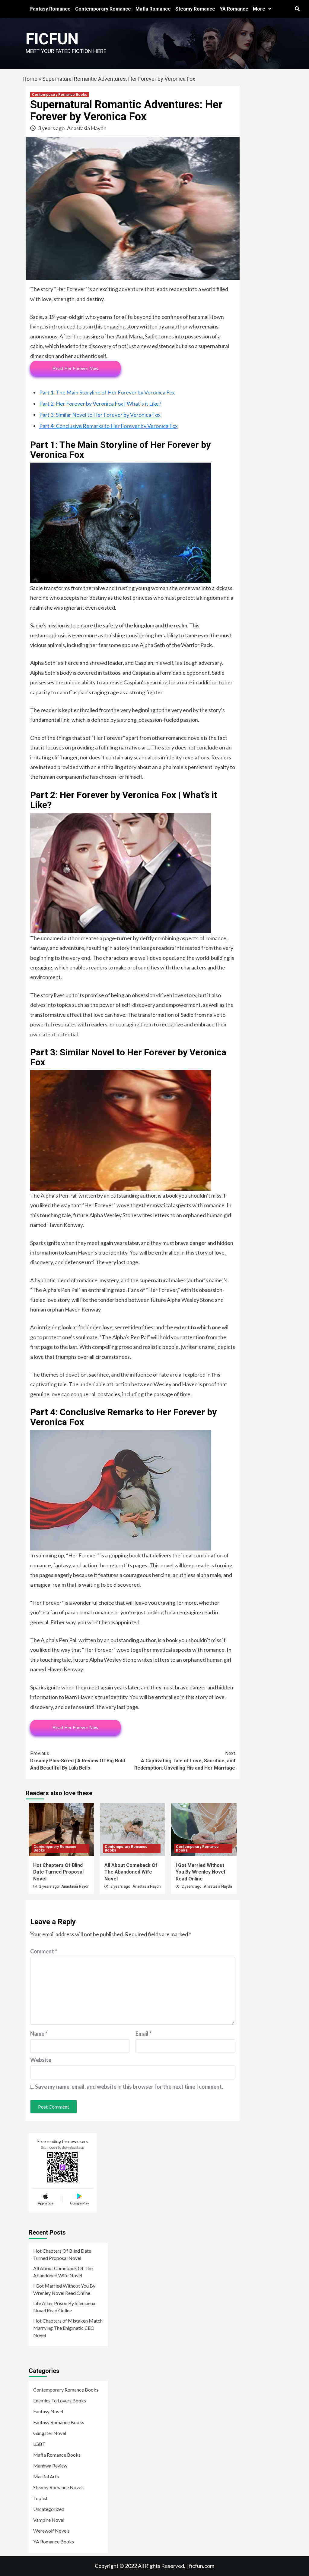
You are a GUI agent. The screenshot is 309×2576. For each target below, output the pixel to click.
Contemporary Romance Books (60, 95)
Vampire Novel (49, 2520)
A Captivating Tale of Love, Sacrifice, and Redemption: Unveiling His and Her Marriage (185, 1761)
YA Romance (234, 9)
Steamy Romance (195, 9)
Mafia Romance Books (57, 2455)
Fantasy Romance (50, 9)
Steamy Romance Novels (59, 2487)
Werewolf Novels (51, 2531)
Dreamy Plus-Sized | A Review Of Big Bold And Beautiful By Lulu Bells (78, 1761)
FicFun (52, 39)
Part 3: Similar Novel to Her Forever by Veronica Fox (100, 415)
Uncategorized (49, 2509)
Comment (44, 1951)
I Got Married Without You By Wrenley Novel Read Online (200, 1872)
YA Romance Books (54, 2541)
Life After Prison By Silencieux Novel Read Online (64, 2307)
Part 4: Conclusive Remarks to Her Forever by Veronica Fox (108, 426)
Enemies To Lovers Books (60, 2400)
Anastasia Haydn (87, 128)
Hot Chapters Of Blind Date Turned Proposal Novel (58, 1872)
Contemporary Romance (103, 9)
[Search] (297, 9)
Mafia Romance (153, 9)
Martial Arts (46, 2476)
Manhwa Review (50, 2466)
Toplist (40, 2498)
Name (39, 2034)
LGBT (39, 2444)
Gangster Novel (50, 2433)
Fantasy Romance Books (59, 2422)
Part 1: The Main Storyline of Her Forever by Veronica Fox (107, 392)
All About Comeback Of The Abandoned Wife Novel (131, 1872)
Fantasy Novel (48, 2411)
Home (30, 79)
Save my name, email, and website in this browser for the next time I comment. (129, 2087)
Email (143, 2034)
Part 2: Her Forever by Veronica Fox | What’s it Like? (100, 404)
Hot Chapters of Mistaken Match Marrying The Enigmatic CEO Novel (68, 2328)
